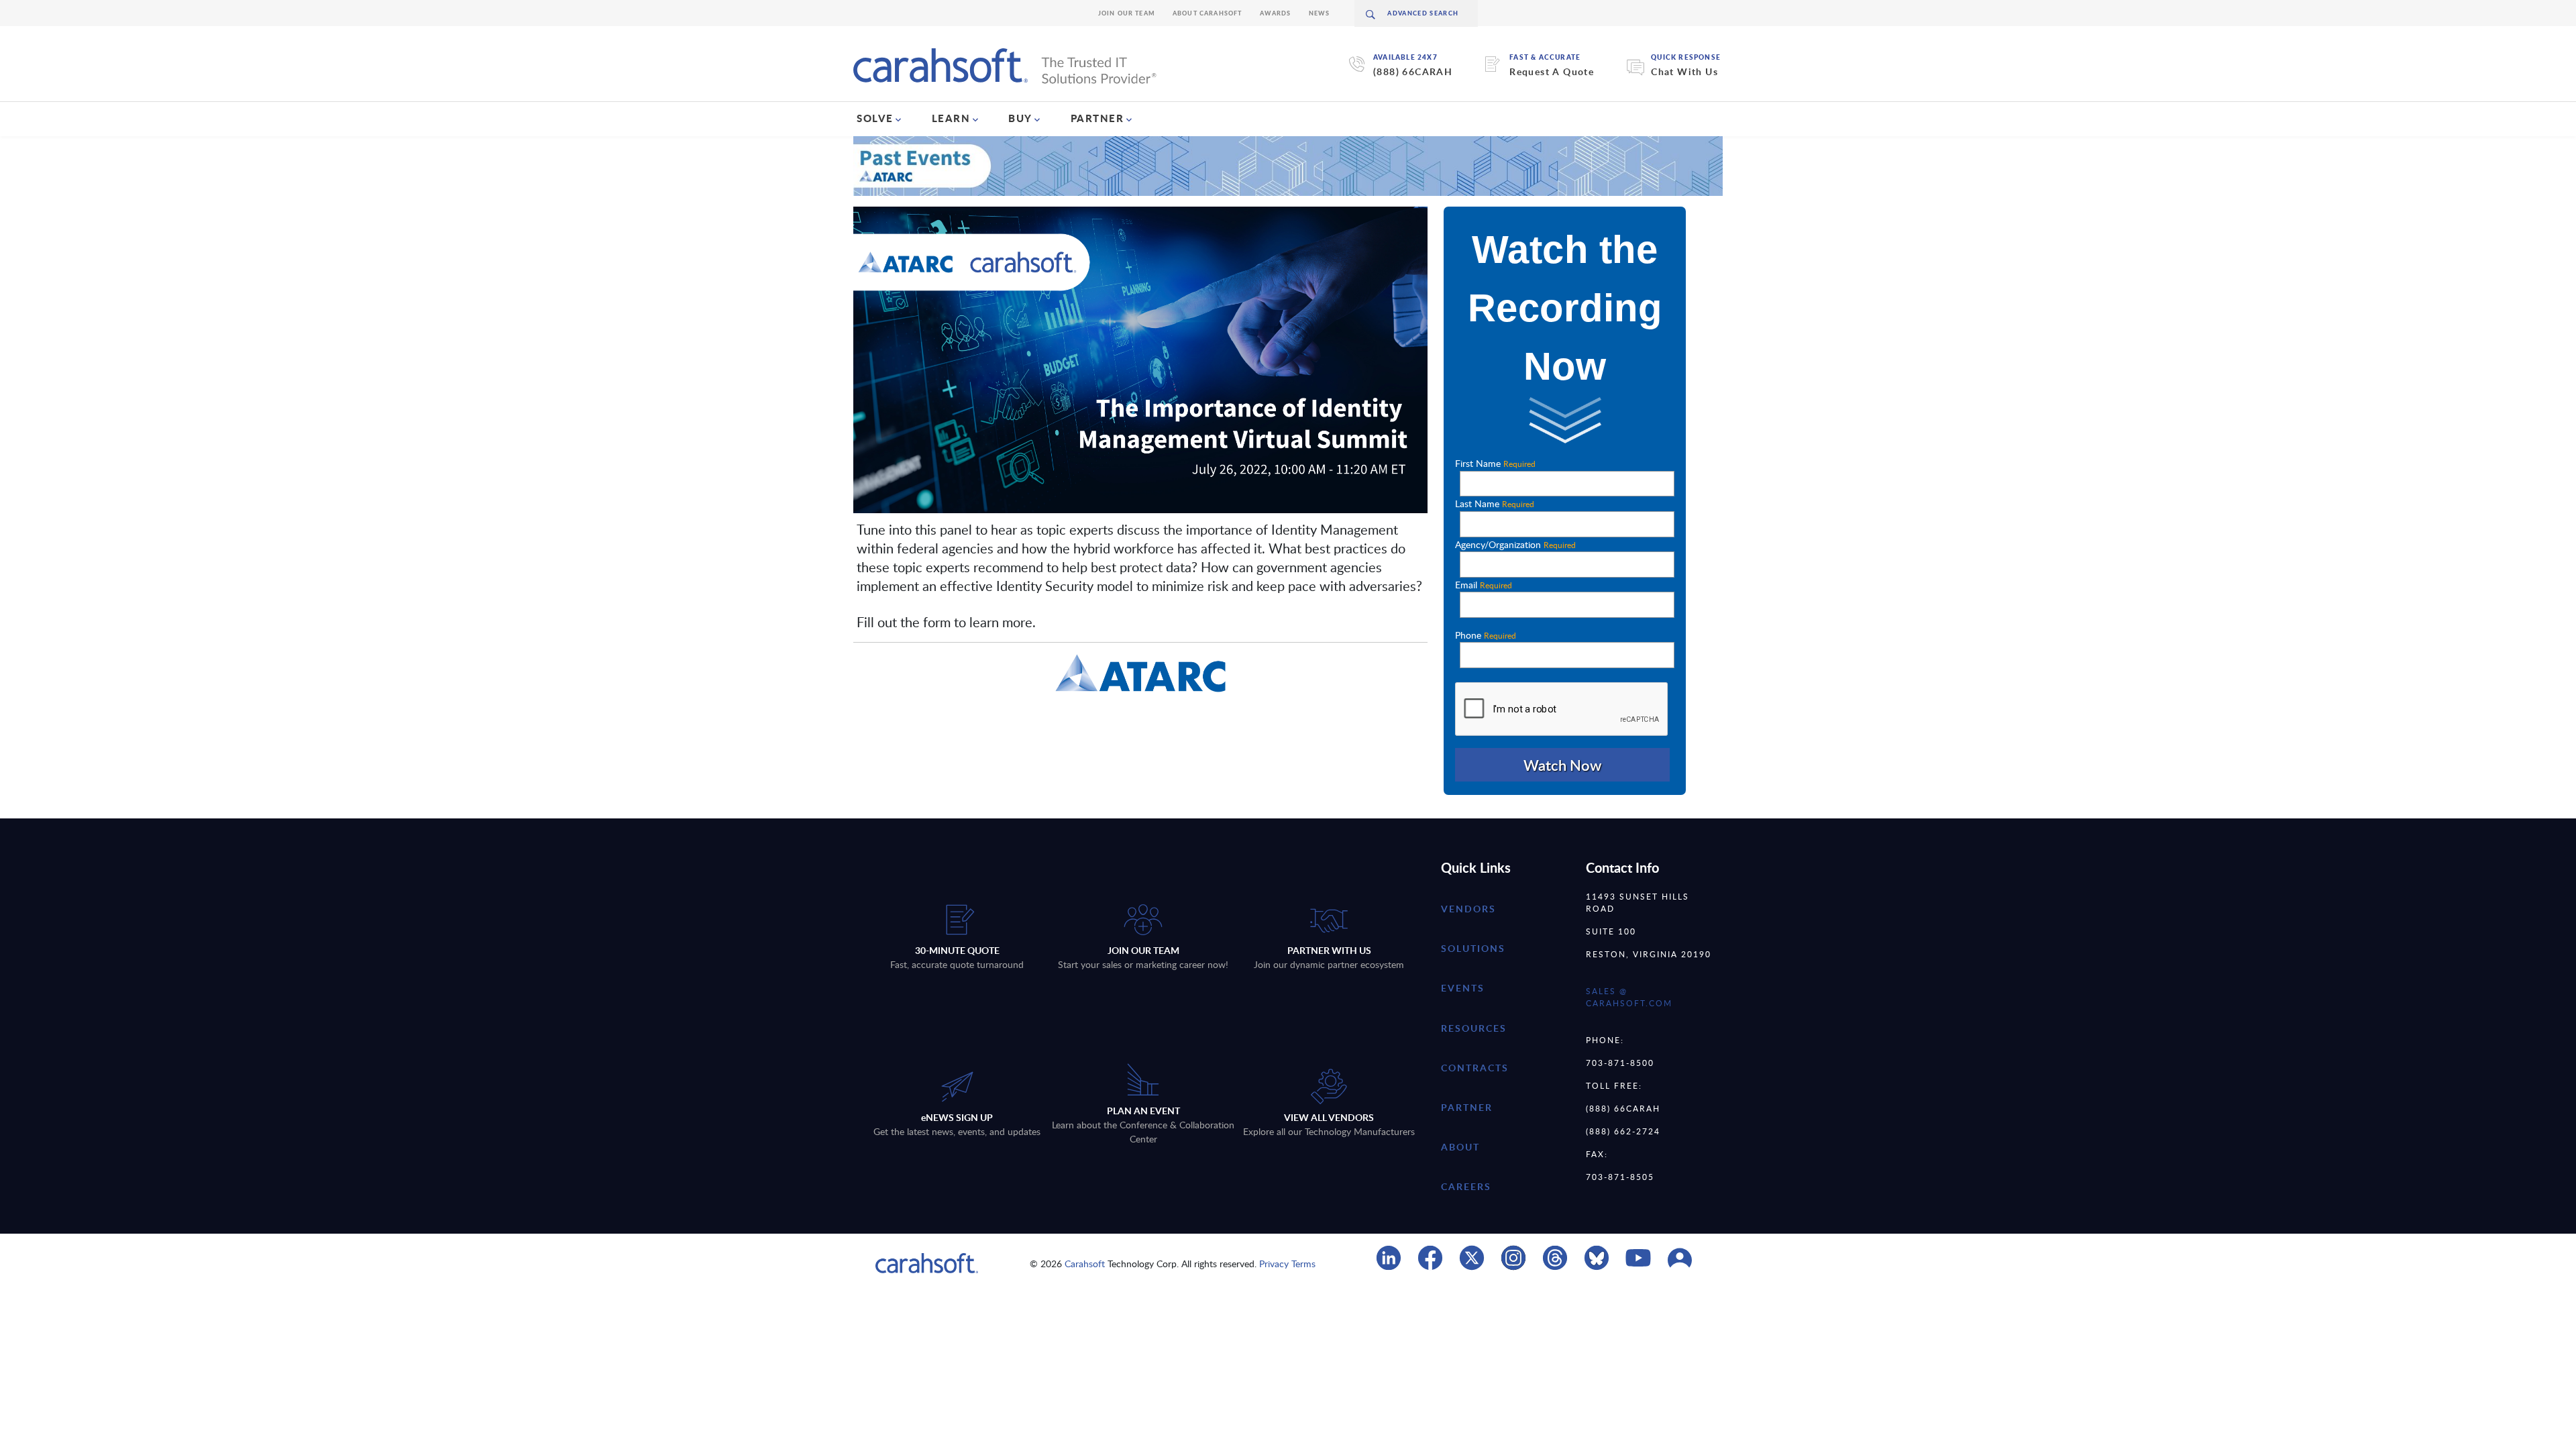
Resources (1474, 1028)
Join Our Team (1127, 13)
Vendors (1468, 909)
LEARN (951, 118)
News (1320, 13)
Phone (1486, 635)
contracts (1475, 1068)
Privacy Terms (1287, 1264)
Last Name (1495, 503)
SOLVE (875, 118)
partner (1467, 1107)
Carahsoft (1085, 1264)
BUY (1020, 118)
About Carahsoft (1207, 13)
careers (1466, 1186)
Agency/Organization (1515, 544)
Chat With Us (1684, 71)
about (1460, 1147)
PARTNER (1097, 118)
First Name (1495, 463)
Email (1484, 585)
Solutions (1473, 948)
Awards (1276, 13)
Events (1463, 988)
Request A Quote (1552, 71)
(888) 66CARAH (1413, 71)
